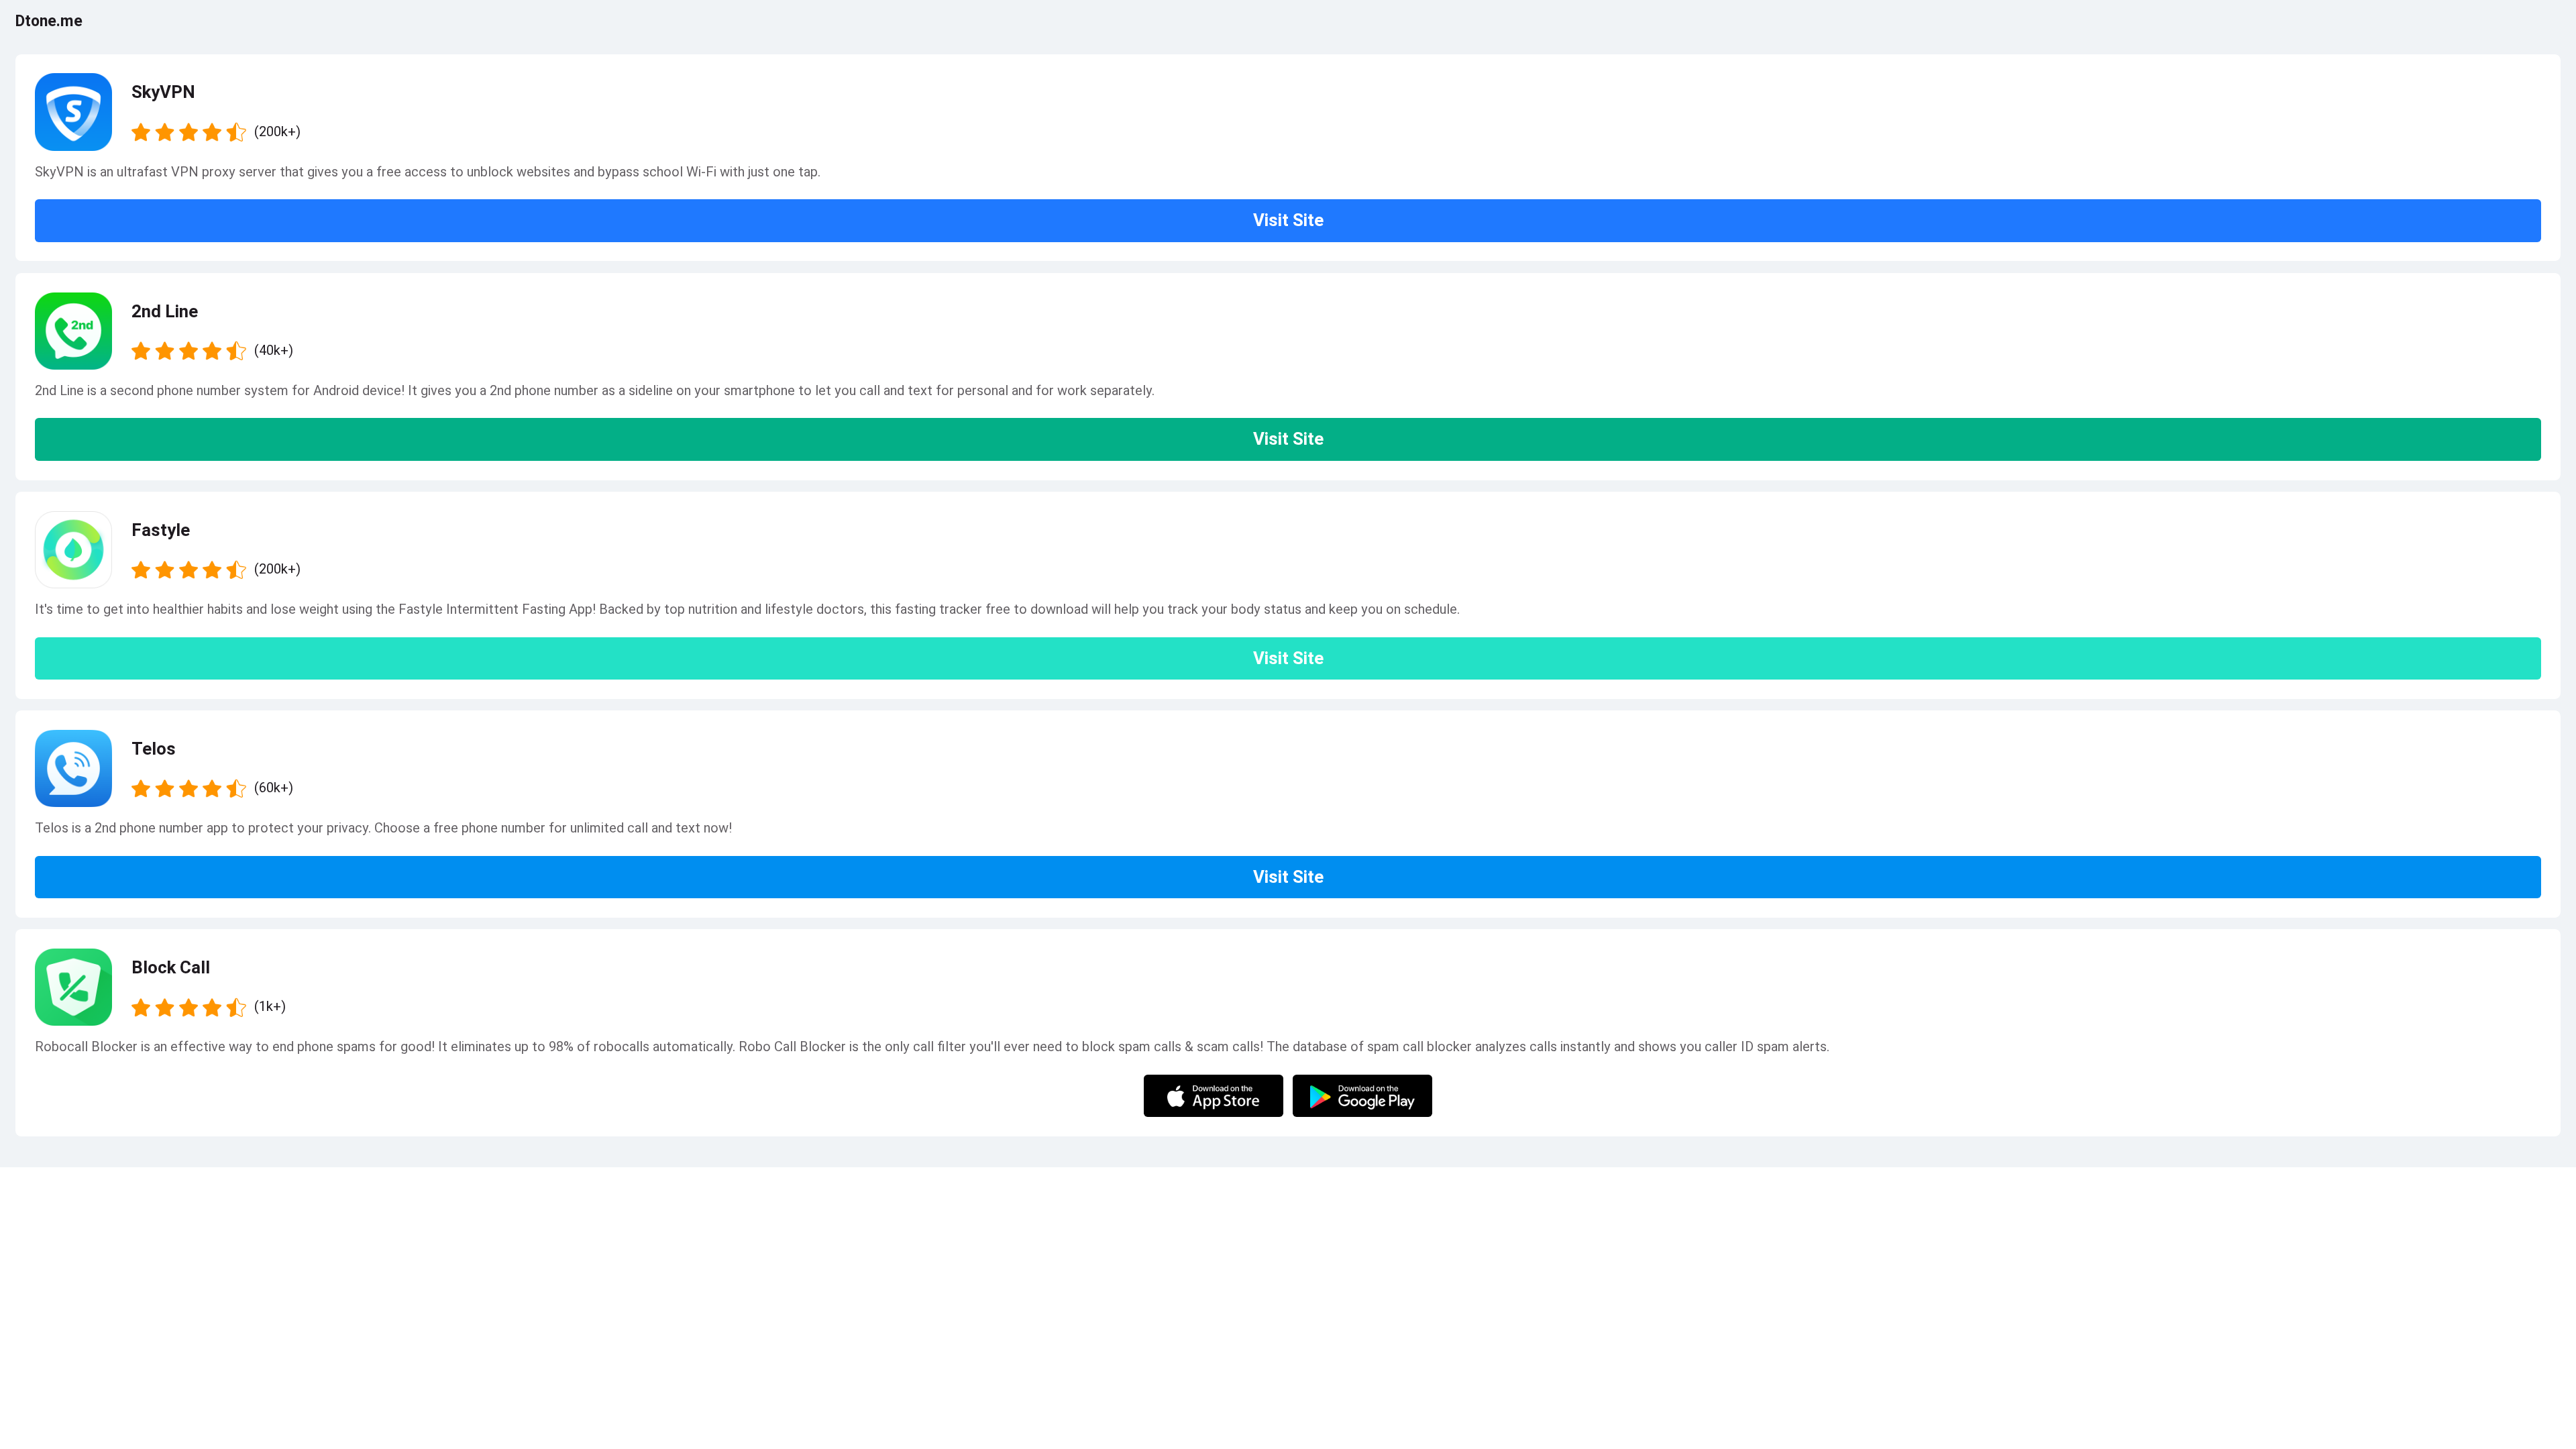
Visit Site (1288, 220)
